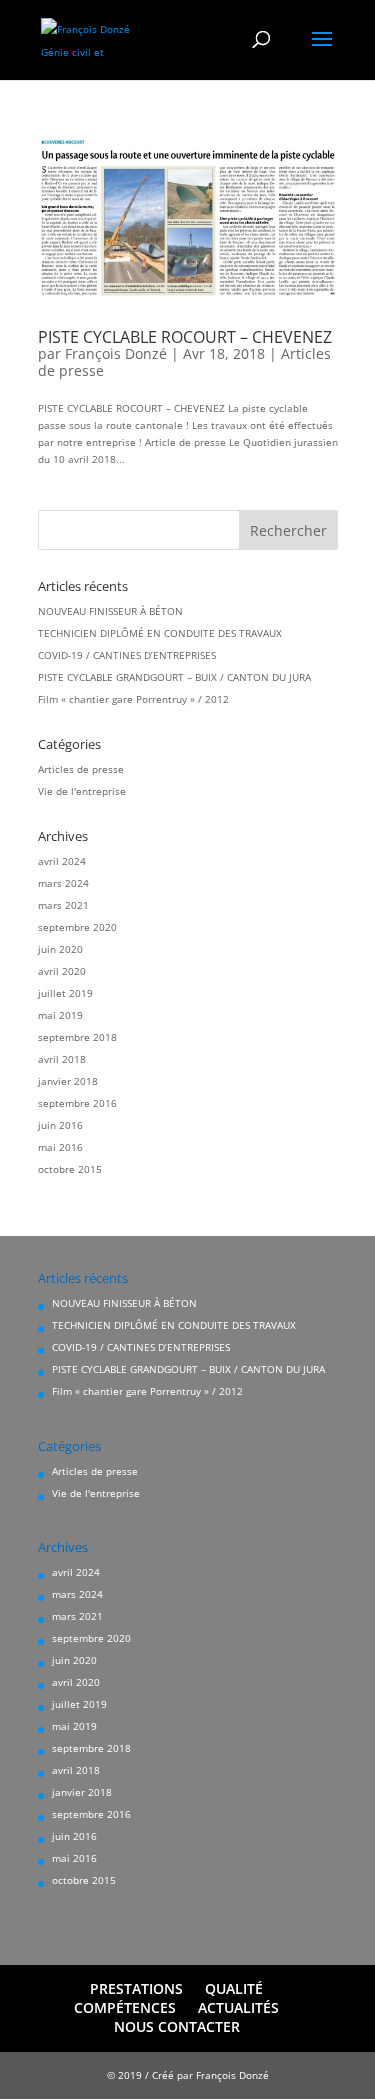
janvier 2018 (68, 1081)
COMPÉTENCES (125, 2007)
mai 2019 (60, 1015)
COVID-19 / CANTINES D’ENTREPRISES (127, 655)
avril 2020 (62, 971)
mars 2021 (63, 905)
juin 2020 (60, 949)
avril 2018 (62, 1059)
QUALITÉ (234, 1988)
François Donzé (116, 353)
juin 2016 (60, 1125)
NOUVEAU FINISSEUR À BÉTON (110, 611)
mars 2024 (63, 883)
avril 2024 (62, 861)
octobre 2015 (70, 1169)
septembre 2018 (77, 1037)
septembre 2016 (77, 1103)
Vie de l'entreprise (82, 791)
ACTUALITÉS (238, 2007)
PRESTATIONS (136, 1988)
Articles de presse (81, 769)
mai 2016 (60, 1147)
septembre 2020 (77, 927)
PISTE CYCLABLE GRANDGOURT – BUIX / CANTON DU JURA (174, 677)
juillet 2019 (65, 993)
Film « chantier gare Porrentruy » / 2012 (133, 699)
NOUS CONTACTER (177, 2026)
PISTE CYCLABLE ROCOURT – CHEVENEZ (185, 337)
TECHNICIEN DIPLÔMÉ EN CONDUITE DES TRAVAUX (160, 633)
